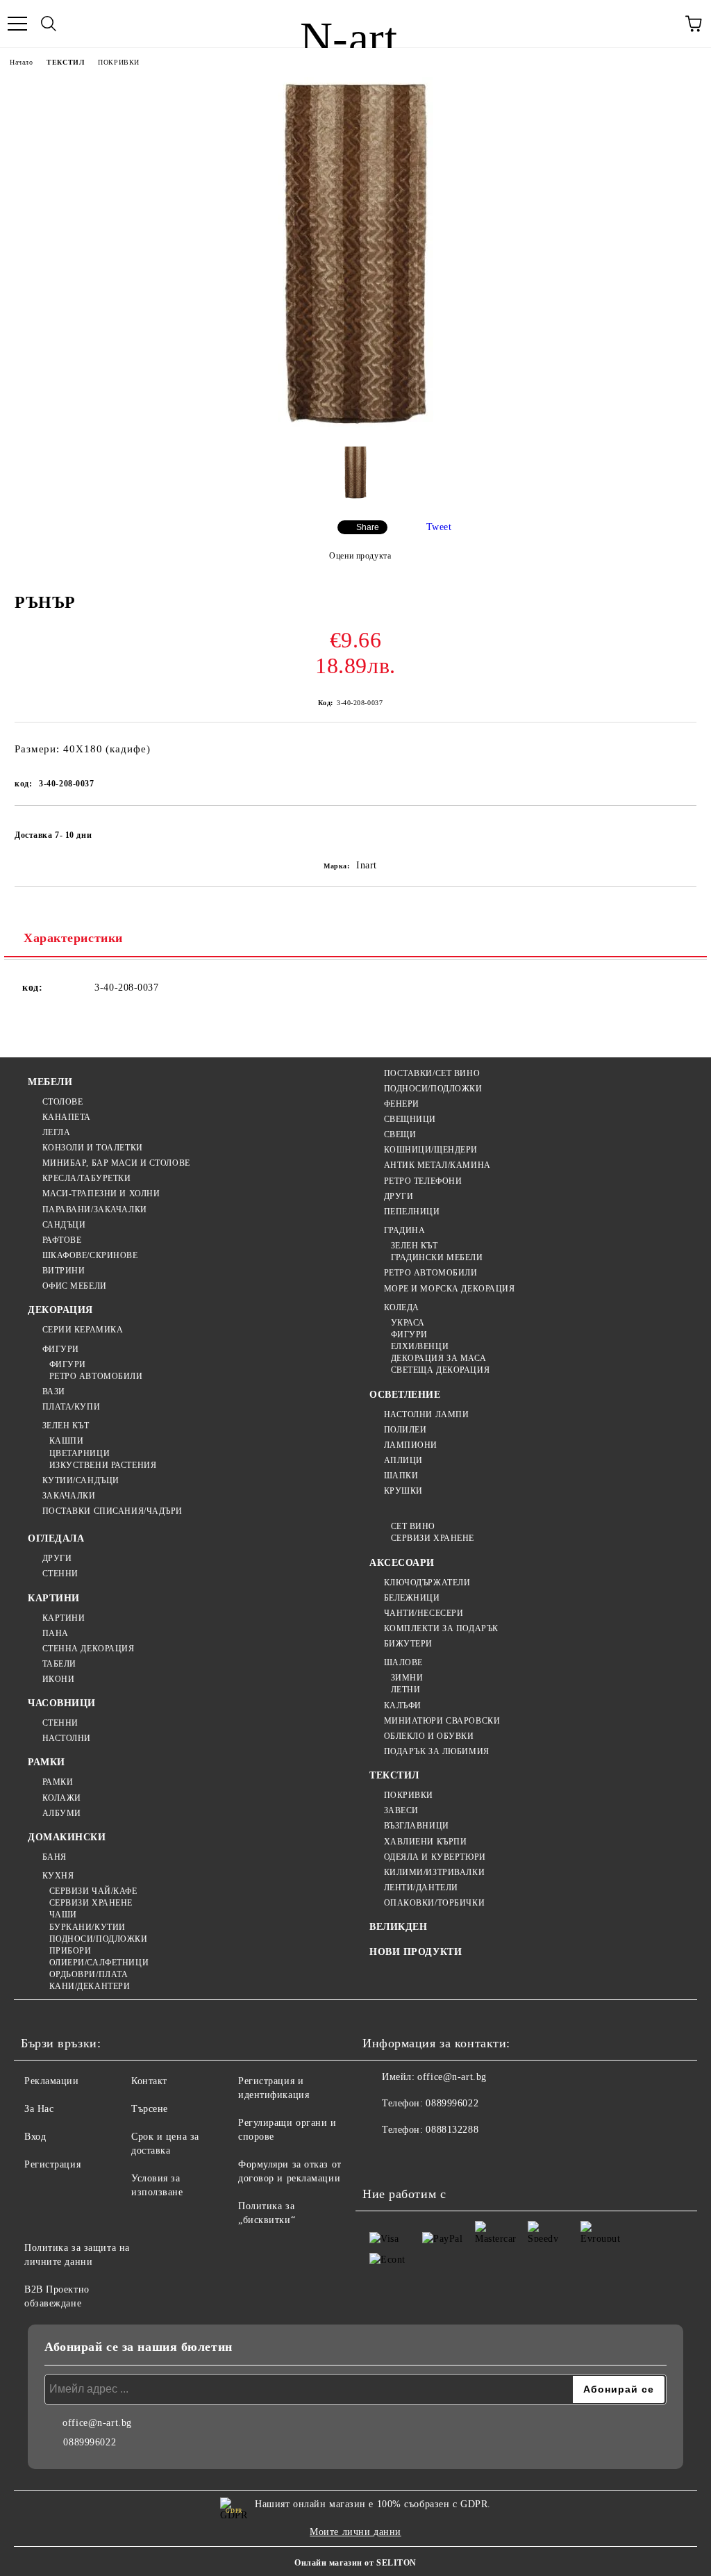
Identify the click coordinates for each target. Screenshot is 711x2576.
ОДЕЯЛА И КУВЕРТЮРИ (435, 1857)
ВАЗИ (54, 1392)
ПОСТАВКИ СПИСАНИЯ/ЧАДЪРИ (112, 1511)
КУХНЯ (58, 1876)
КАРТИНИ (54, 1598)
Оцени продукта (360, 556)
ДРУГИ (399, 1196)
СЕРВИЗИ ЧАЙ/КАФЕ (93, 1891)
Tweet (439, 527)
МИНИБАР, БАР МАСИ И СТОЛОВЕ (116, 1163)
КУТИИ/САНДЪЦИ (81, 1480)
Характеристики (73, 938)
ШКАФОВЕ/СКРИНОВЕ (90, 1255)
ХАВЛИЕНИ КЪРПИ (425, 1842)
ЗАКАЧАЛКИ (69, 1496)
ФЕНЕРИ (402, 1104)
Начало (21, 62)
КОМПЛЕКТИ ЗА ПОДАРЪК (441, 1628)
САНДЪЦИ (64, 1225)
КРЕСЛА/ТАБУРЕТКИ (87, 1178)
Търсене (150, 2109)
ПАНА (56, 1633)
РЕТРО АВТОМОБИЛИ (96, 1376)
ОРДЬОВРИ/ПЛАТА (89, 1974)
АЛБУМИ (62, 1813)
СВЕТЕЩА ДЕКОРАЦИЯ (440, 1370)
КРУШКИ (403, 1491)
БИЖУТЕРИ (408, 1644)
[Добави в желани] (677, 829)
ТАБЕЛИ (59, 1664)
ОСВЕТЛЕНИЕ (405, 1395)
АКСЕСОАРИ (402, 1563)
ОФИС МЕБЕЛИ (75, 1286)
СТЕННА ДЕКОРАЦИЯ (89, 1649)
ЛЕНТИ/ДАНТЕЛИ (421, 1888)
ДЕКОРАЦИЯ (60, 1310)
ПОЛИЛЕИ (405, 1430)
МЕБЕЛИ (50, 1082)
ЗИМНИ (407, 1678)
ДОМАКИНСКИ (67, 1837)
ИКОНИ (58, 1679)
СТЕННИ (60, 1574)
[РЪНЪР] (356, 428)
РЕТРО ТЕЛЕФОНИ (423, 1181)
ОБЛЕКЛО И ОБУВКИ (429, 1736)
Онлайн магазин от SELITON (355, 2563)
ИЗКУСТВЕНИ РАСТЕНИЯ (103, 1465)
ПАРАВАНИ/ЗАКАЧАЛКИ (95, 1209)
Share (368, 527)
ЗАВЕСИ (401, 1810)
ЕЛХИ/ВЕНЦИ (420, 1346)
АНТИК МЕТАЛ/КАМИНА (437, 1165)
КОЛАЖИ (62, 1798)
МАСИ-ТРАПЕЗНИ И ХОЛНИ (101, 1194)
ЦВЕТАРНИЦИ (80, 1453)
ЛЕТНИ (405, 1690)
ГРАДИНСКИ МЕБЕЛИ (437, 1257)
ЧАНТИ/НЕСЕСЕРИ (424, 1613)
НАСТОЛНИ (67, 1738)
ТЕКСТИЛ (65, 62)
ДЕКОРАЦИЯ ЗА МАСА (438, 1358)
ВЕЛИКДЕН (398, 1927)
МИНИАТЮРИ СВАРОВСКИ (442, 1721)
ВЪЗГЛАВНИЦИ (417, 1826)
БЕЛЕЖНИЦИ (412, 1598)
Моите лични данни (355, 2532)
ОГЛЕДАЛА (56, 1538)
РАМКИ (47, 1762)
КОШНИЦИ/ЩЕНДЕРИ (431, 1150)
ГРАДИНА (404, 1230)
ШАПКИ (401, 1476)
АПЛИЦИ (403, 1460)
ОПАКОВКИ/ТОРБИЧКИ (434, 1903)
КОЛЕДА (402, 1307)
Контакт (149, 2081)
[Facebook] (380, 2158)
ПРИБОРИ (70, 1951)
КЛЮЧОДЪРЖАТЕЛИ (427, 1583)
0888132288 (452, 2130)
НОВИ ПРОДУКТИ (416, 1952)
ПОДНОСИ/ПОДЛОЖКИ (433, 1089)
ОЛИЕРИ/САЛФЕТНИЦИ (99, 1963)
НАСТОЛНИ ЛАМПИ (426, 1414)
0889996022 (452, 2103)
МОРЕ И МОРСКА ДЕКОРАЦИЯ (449, 1289)
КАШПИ (66, 1441)
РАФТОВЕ (62, 1240)
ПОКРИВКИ (118, 62)
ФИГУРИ (61, 1349)
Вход (35, 2137)
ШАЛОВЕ (403, 1662)
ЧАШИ (63, 1915)
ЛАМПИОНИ (411, 1445)
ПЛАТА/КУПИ (71, 1407)
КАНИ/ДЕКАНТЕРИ (90, 1986)
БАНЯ (55, 1857)
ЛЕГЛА (56, 1132)
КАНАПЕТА (67, 1117)
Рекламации (52, 2081)
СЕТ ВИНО (413, 1526)
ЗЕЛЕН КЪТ (66, 1426)
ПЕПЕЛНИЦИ (412, 1212)
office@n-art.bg (452, 2077)
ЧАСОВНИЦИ (62, 1703)
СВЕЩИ (400, 1134)
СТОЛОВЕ (62, 1102)
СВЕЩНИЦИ (410, 1119)
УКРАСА (408, 1323)
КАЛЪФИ (403, 1706)
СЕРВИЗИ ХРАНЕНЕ (91, 1903)
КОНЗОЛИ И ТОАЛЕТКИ (93, 1148)
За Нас (39, 2109)
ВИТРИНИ (64, 1271)
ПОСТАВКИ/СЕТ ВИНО (432, 1073)
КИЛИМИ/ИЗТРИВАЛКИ (434, 1872)
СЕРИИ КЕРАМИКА (83, 1330)
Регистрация (52, 2164)
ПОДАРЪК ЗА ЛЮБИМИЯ (437, 1751)
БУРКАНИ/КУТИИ (87, 1927)
